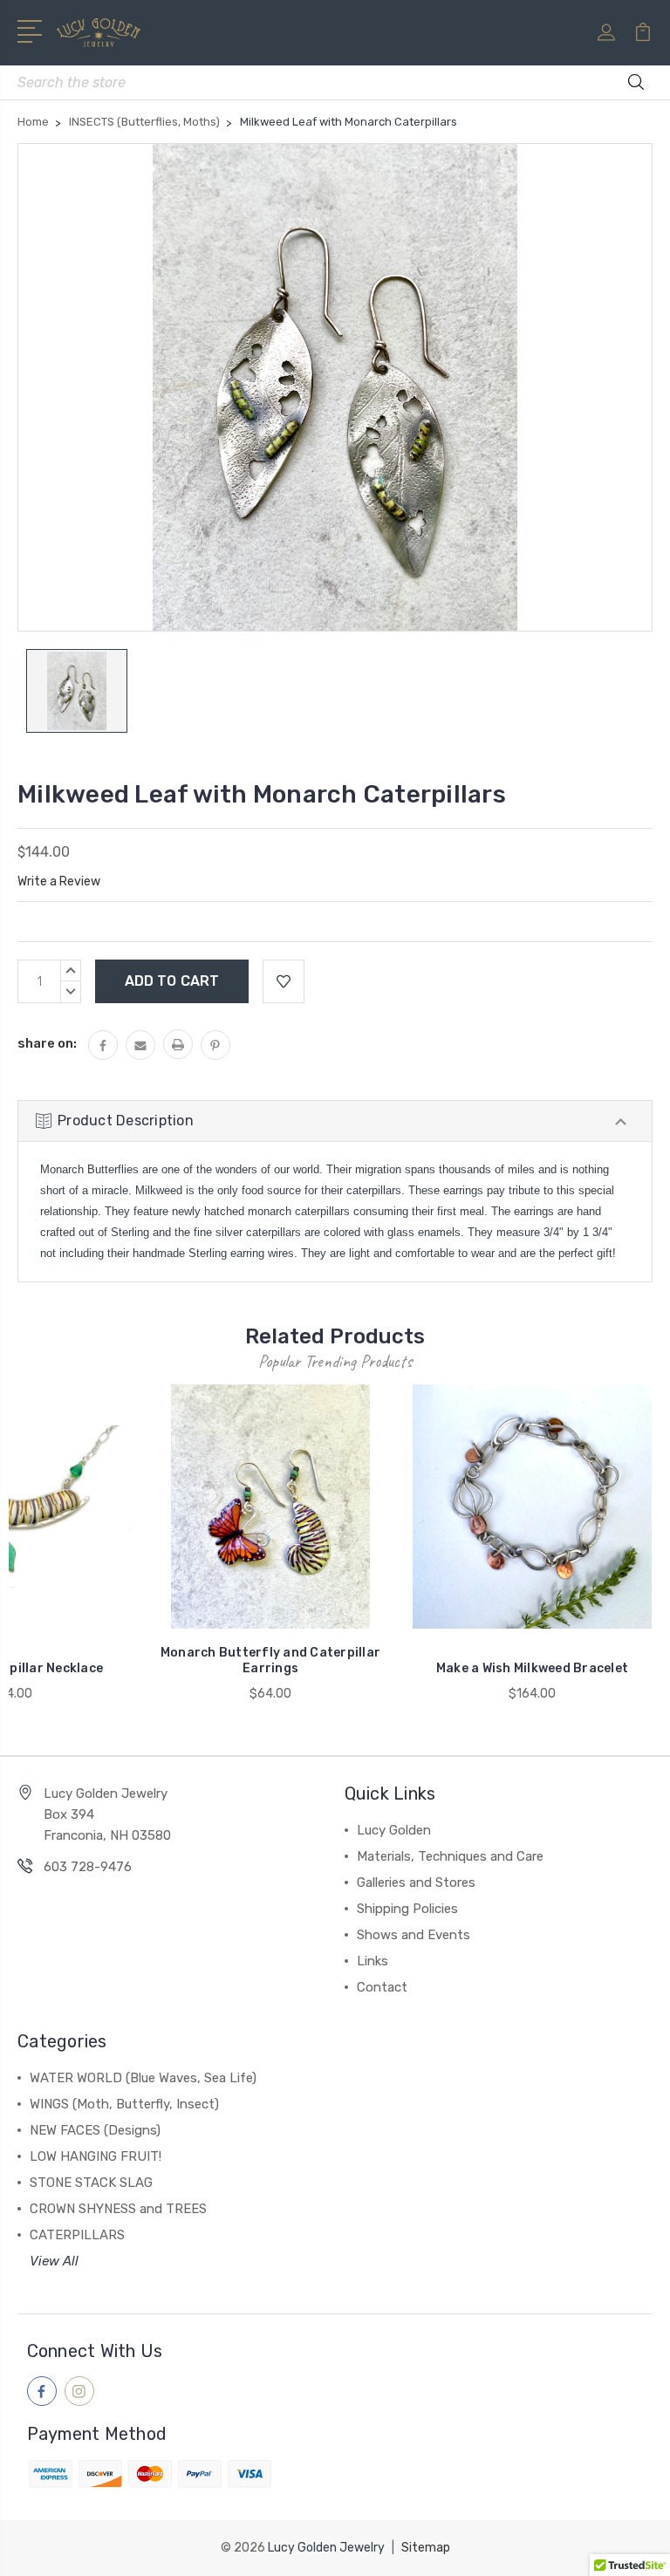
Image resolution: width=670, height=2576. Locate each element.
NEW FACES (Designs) (95, 2130)
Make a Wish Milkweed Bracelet (532, 1668)
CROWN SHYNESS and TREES (118, 2209)
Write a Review (59, 881)
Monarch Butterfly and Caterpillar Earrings (270, 1660)
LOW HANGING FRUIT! (96, 2156)
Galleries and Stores (416, 1882)
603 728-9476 (88, 1867)
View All (54, 2261)
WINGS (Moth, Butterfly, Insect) (124, 2104)
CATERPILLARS (77, 2235)
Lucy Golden (394, 1830)
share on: (47, 1043)
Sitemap (426, 2548)
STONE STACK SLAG (91, 2183)
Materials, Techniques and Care (450, 1856)
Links (373, 1961)
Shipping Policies (407, 1909)
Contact (382, 1987)
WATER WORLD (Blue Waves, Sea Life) (143, 2078)
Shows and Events (414, 1935)
